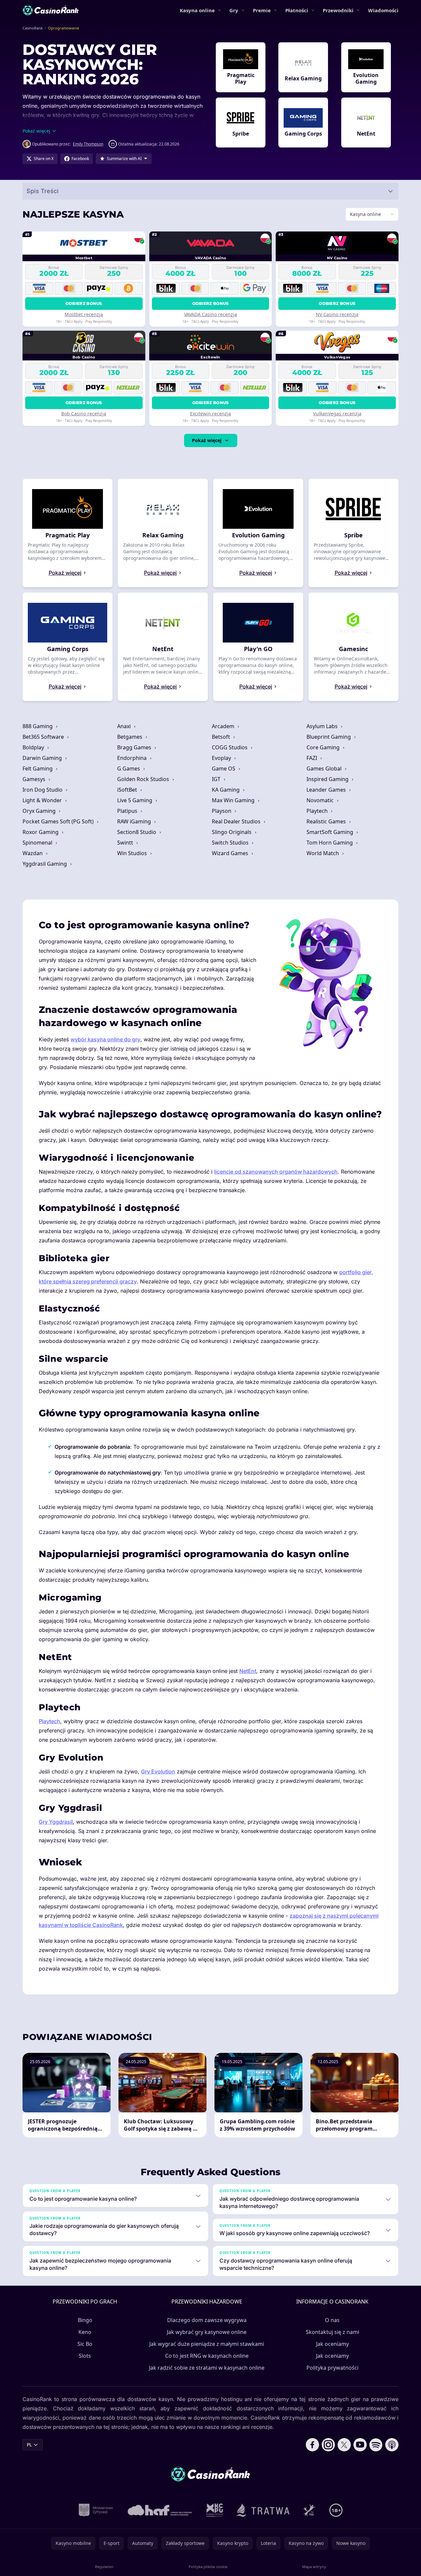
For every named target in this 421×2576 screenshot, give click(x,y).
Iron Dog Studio (43, 790)
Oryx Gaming (40, 811)
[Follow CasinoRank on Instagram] (328, 2445)
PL (29, 2445)
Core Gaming (324, 747)
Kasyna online (197, 10)
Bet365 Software (44, 737)
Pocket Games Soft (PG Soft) (59, 821)
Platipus (128, 811)
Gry (234, 10)
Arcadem (224, 726)
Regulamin (104, 2567)
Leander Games (327, 790)
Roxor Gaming (41, 832)
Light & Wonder (43, 800)
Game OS (224, 769)
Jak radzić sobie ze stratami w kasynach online (207, 2368)
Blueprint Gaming (329, 737)
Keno (85, 2332)
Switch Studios (231, 843)
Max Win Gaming (234, 800)
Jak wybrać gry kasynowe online (207, 2332)
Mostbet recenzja (84, 314)
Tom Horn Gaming (330, 843)
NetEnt (248, 1671)
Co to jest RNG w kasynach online (207, 2356)
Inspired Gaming (328, 779)
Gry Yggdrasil (56, 1822)
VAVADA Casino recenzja (210, 314)
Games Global (325, 769)
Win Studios (133, 853)
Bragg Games (135, 747)
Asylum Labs (323, 726)
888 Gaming (38, 726)
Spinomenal (38, 843)
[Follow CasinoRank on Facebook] (312, 2445)
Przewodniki (338, 10)
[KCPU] (215, 2510)
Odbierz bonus (84, 303)
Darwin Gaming (43, 758)
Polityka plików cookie (208, 2567)
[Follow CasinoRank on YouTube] (360, 2445)
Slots (85, 2356)
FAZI (312, 758)
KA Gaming (226, 790)
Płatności (297, 10)
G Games (129, 769)
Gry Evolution (158, 1771)
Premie (262, 10)
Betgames (130, 737)
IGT (217, 779)
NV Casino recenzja (337, 314)
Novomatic (321, 800)
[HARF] (160, 2510)
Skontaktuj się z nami (332, 2332)
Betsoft (222, 737)
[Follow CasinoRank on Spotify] (376, 2445)
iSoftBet (128, 790)
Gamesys (35, 779)
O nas (332, 2320)
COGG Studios (230, 747)
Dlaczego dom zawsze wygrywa (207, 2320)
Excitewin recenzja (210, 414)
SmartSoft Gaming (330, 832)
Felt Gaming (38, 769)
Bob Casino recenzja (84, 414)
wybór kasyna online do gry (105, 1039)
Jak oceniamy (332, 2344)
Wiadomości (383, 10)
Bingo (85, 2320)
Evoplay (222, 758)
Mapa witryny (314, 2567)
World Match (323, 853)
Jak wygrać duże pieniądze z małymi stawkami (207, 2344)
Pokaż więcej (207, 440)
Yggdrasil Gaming (45, 864)
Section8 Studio (137, 832)
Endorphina (133, 758)
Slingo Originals (232, 832)
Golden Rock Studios (144, 779)
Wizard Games (231, 853)
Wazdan (33, 853)
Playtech (318, 811)
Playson (222, 811)
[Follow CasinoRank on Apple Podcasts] (392, 2445)
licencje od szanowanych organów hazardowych (276, 1172)
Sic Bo (85, 2344)
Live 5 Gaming (135, 800)
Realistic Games (327, 821)
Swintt (126, 843)
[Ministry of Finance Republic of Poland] (96, 2510)
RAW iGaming (135, 821)
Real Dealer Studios (237, 821)
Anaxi (125, 726)
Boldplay (34, 747)
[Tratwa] (263, 2510)
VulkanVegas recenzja (337, 414)
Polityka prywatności (332, 2368)
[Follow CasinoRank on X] (344, 2445)
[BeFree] (309, 2510)
